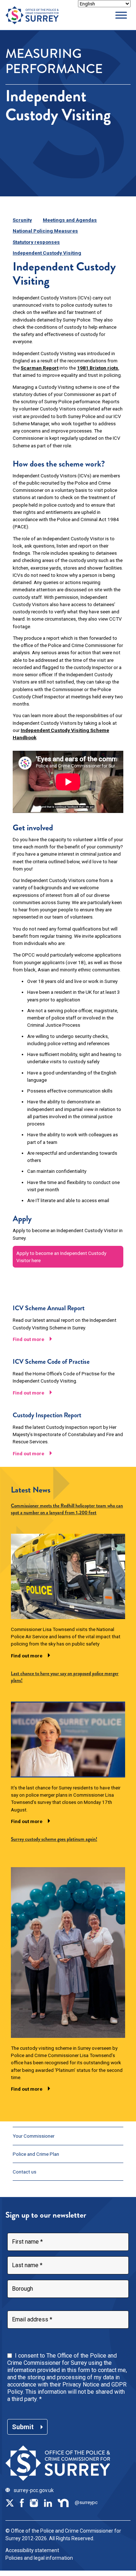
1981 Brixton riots (98, 368)
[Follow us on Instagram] (34, 2502)
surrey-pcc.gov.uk (34, 2490)
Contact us (24, 2172)
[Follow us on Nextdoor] (63, 2502)
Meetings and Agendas (70, 220)
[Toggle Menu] (121, 15)
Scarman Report (40, 368)
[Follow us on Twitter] (10, 2502)
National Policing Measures (45, 231)
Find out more (28, 1339)
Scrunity (22, 220)
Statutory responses (36, 242)
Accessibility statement (32, 2550)
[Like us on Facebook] (22, 2502)
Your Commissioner (34, 2136)
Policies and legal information (39, 2558)
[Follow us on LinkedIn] (48, 2502)
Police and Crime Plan (36, 2154)
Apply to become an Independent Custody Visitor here (61, 1257)
